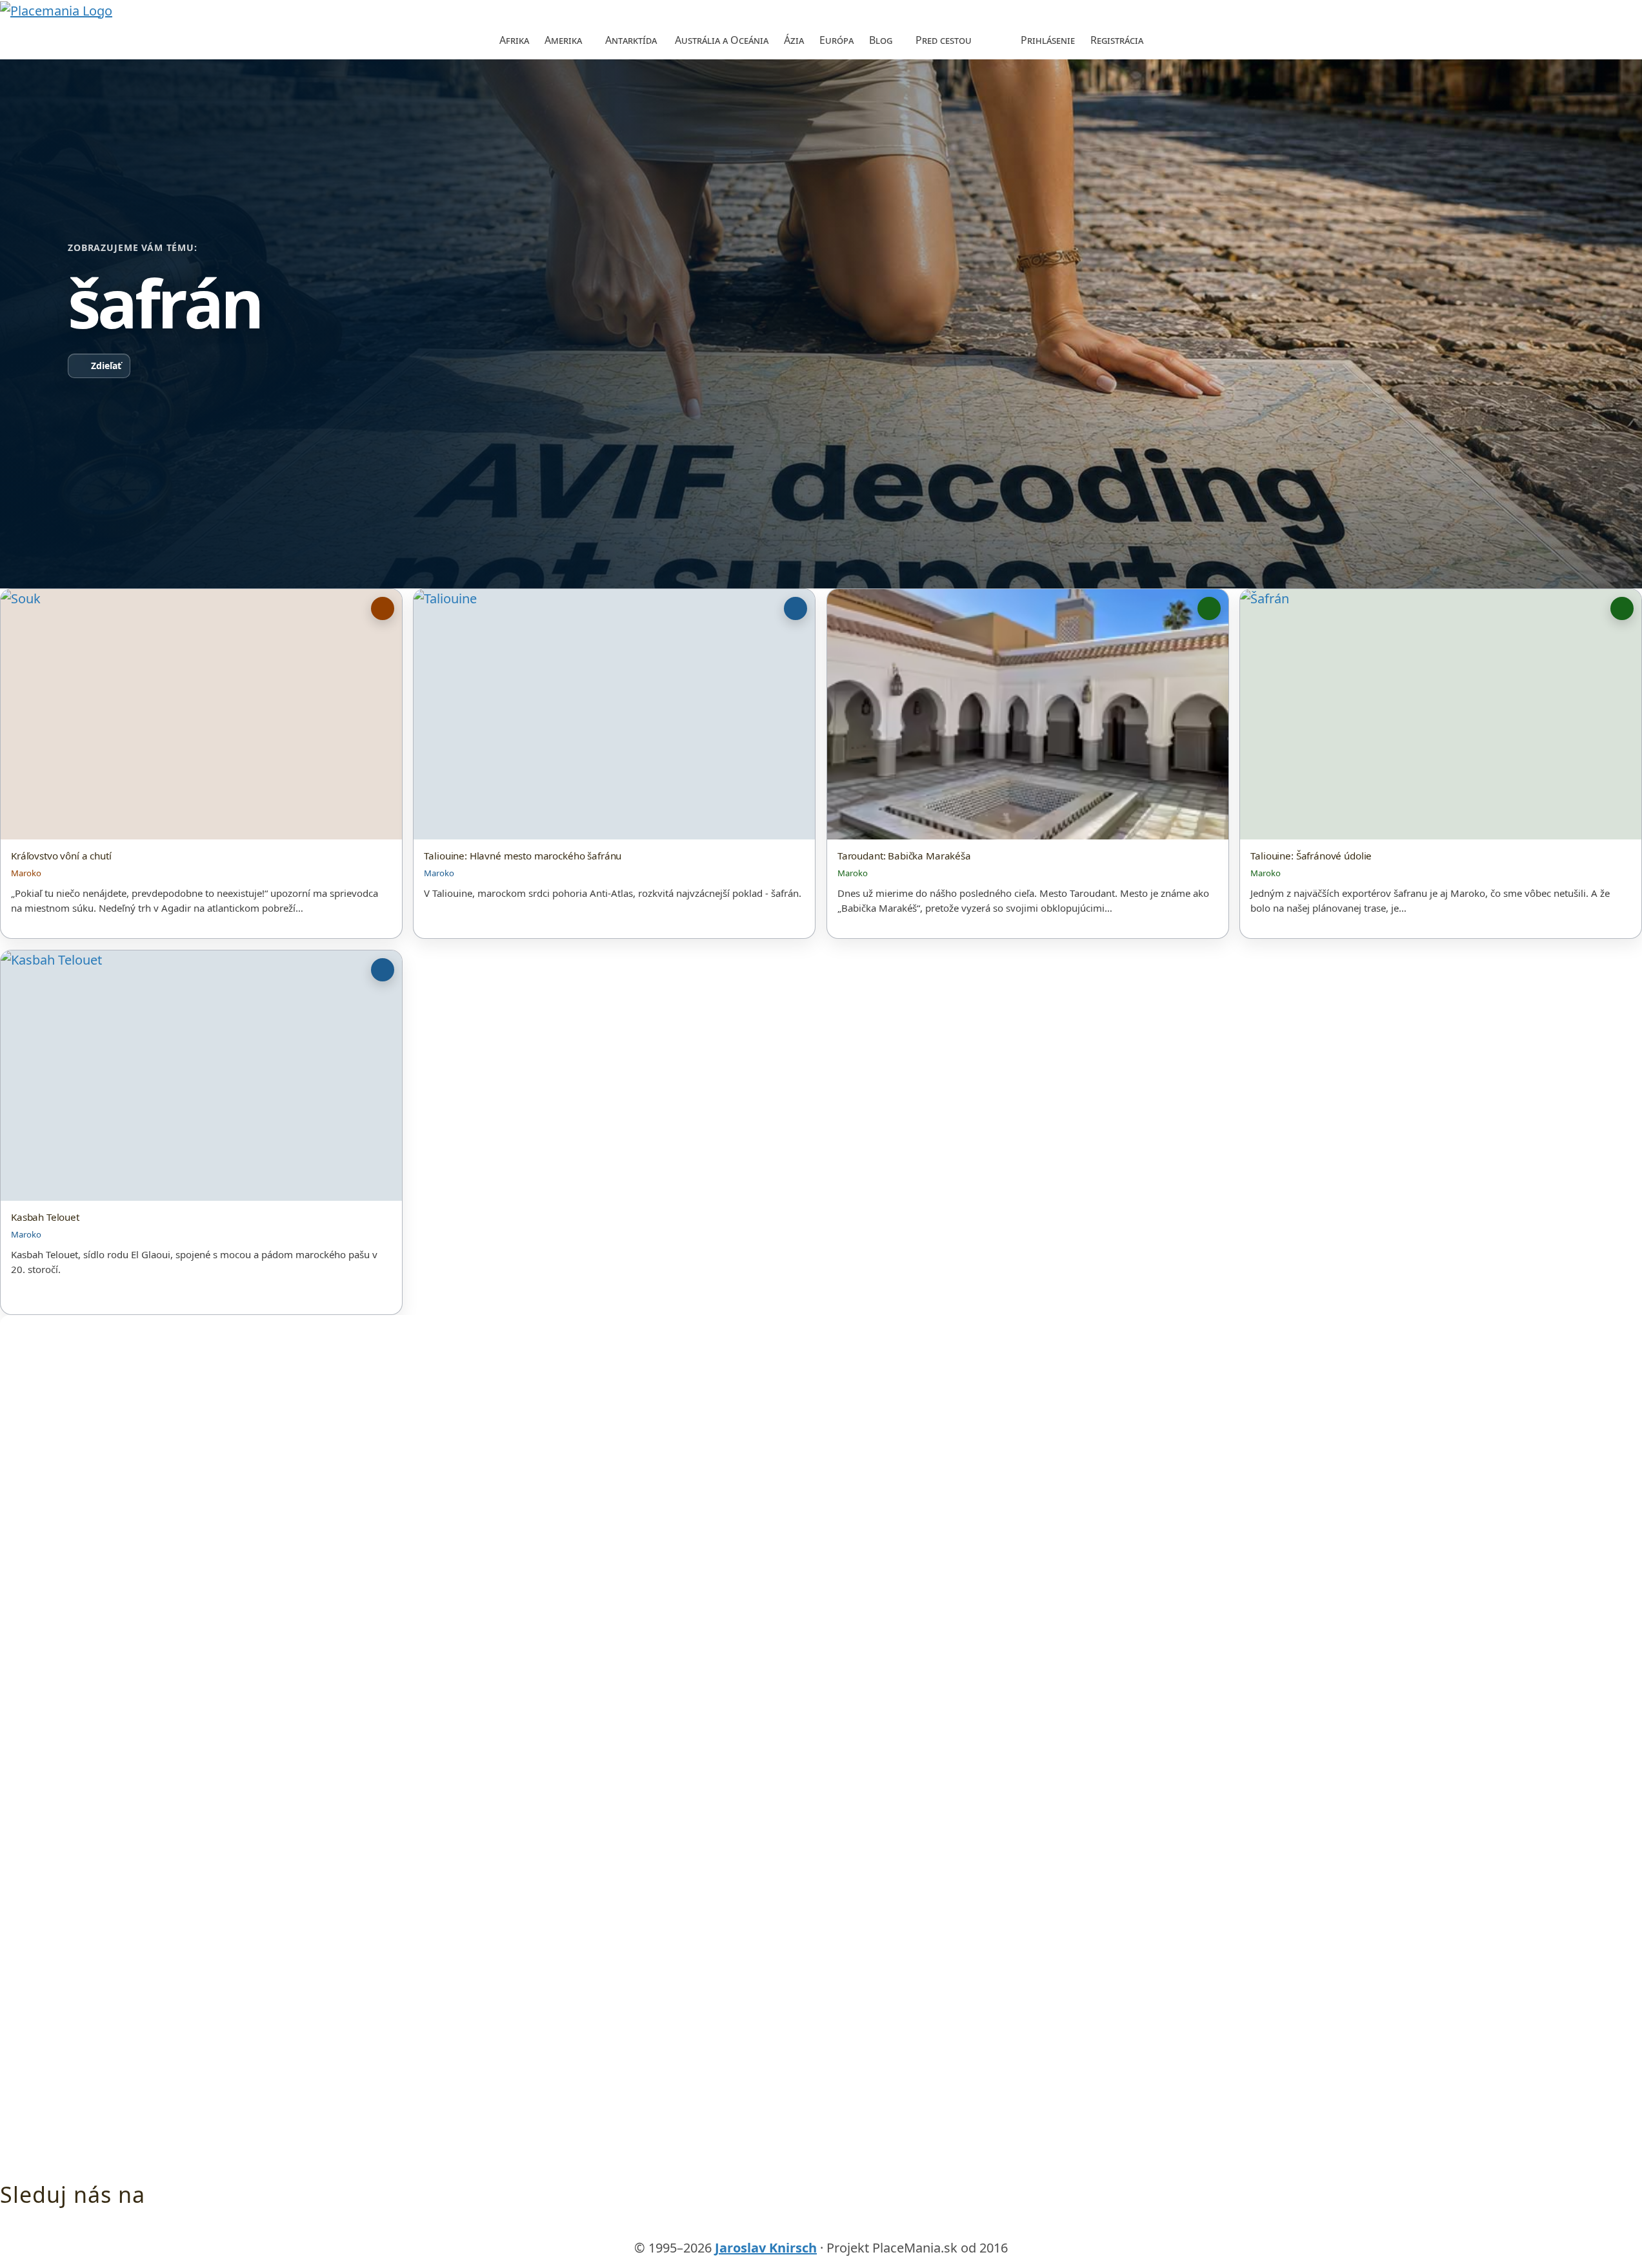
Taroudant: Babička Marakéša (904, 856)
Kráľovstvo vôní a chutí (61, 856)
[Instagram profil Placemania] (846, 2229)
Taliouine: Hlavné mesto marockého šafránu (523, 856)
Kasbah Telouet (45, 1217)
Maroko (26, 873)
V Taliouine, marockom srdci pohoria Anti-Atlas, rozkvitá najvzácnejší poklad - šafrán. (613, 893)
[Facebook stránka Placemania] (796, 2229)
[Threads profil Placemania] (821, 2229)
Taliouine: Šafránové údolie (1311, 856)
